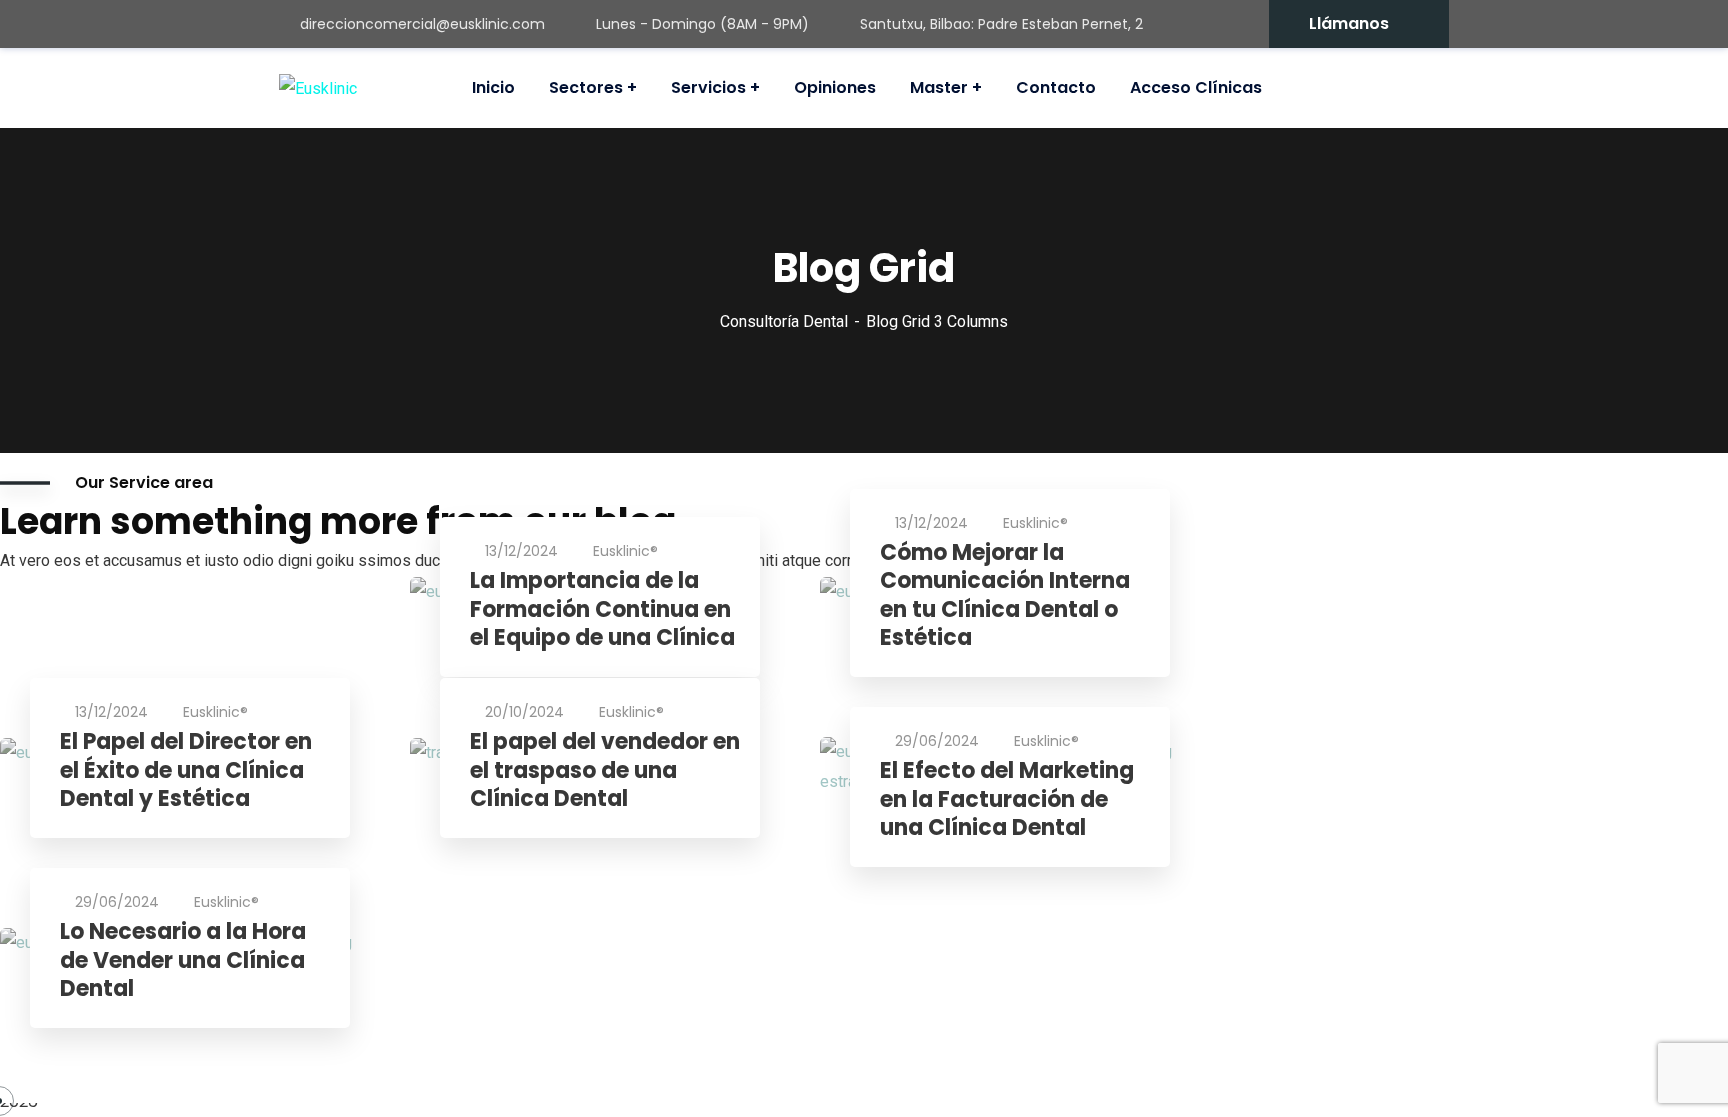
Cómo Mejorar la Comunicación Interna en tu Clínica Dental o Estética (1005, 596)
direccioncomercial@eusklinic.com (422, 24)
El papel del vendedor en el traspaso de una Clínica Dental (605, 771)
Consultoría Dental (784, 321)
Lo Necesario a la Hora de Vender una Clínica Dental (183, 961)
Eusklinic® (625, 551)
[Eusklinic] (318, 88)
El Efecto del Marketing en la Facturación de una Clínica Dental (1007, 800)
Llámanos (1349, 23)
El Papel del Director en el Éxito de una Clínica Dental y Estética (186, 771)
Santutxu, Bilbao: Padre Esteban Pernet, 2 (1001, 24)
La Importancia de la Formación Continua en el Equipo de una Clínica (602, 610)
